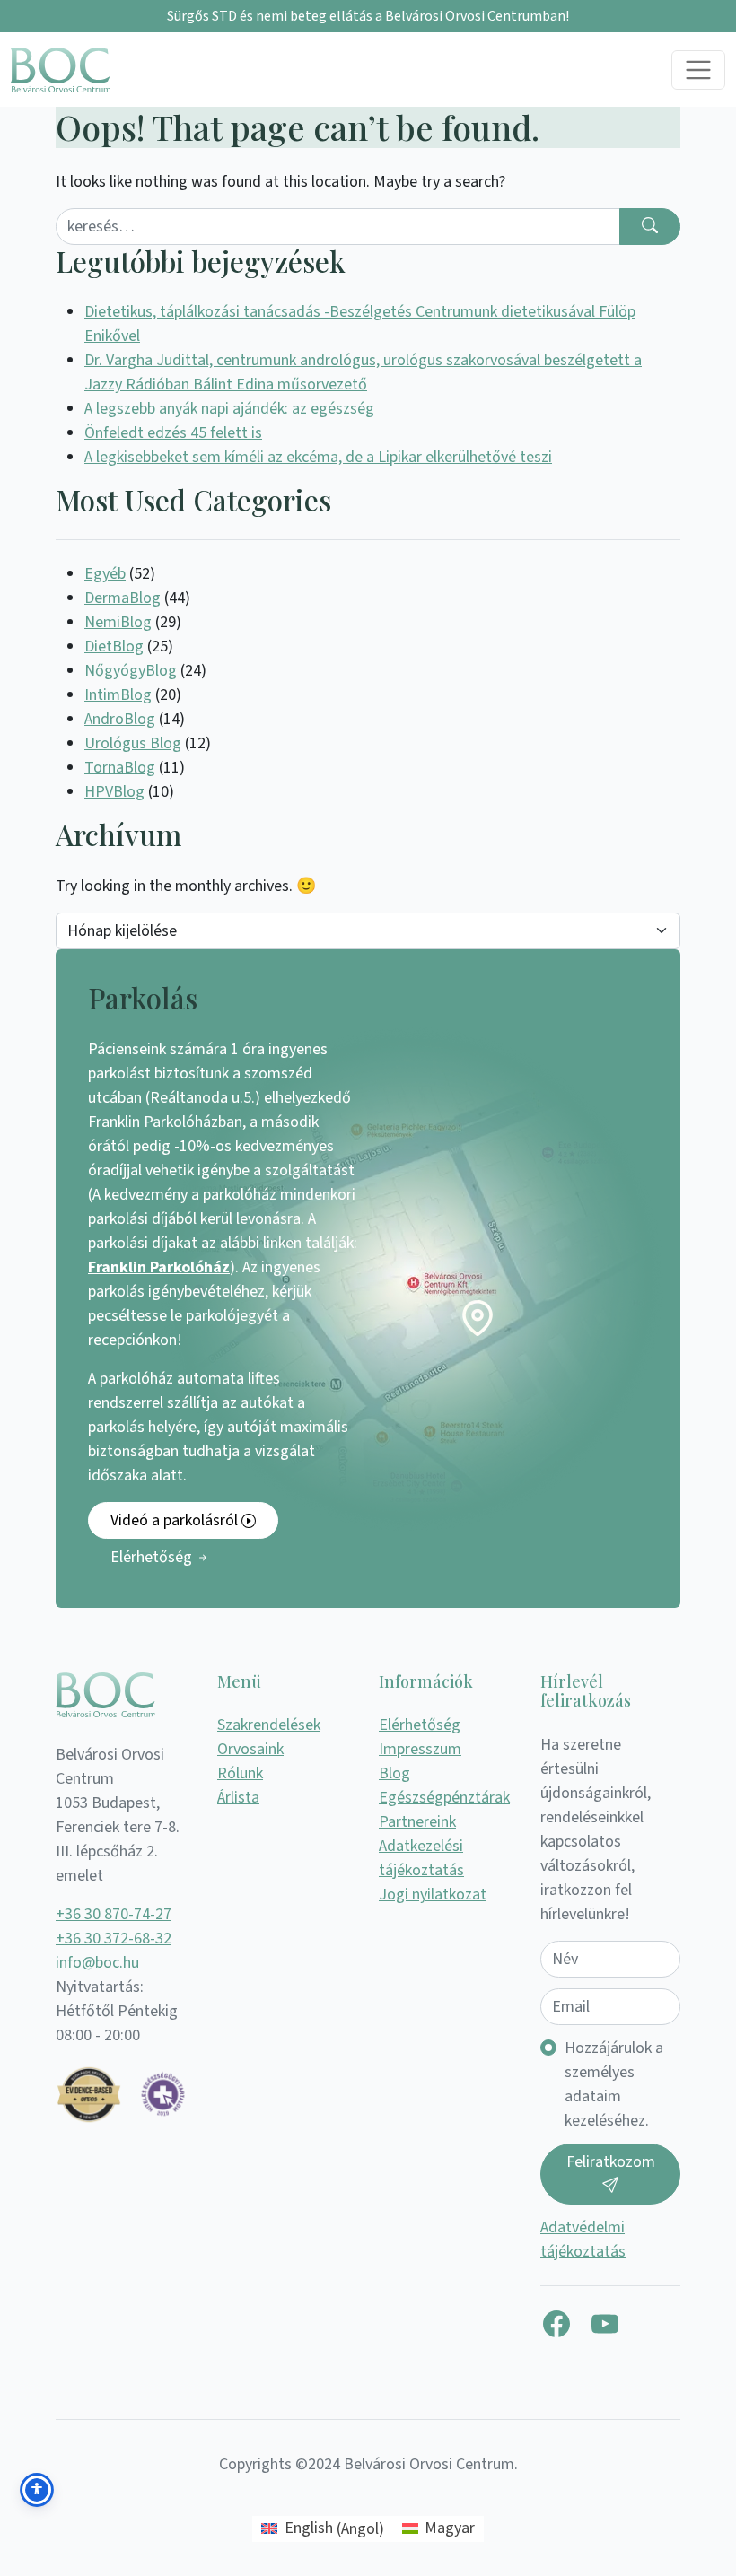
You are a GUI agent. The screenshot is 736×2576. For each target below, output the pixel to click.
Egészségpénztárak (444, 1798)
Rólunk (240, 1773)
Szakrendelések (269, 1725)
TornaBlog (120, 768)
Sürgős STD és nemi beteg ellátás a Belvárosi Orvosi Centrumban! (368, 16)
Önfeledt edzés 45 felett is (173, 433)
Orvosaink (250, 1749)
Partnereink (417, 1822)
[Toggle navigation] (698, 70)
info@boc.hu (97, 1963)
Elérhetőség (153, 1557)
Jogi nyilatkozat (433, 1895)
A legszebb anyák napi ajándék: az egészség (229, 409)
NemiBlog (118, 622)
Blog (394, 1773)
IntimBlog (118, 695)
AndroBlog (120, 719)
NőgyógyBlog (131, 671)
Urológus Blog (133, 743)
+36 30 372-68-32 (114, 1939)
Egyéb (105, 574)
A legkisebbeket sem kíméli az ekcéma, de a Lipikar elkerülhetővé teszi (318, 457)
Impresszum (420, 1749)
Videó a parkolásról (176, 1520)
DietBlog (114, 646)
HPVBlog (114, 792)
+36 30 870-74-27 (114, 1914)
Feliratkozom (611, 2162)
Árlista (238, 1798)
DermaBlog (123, 598)
